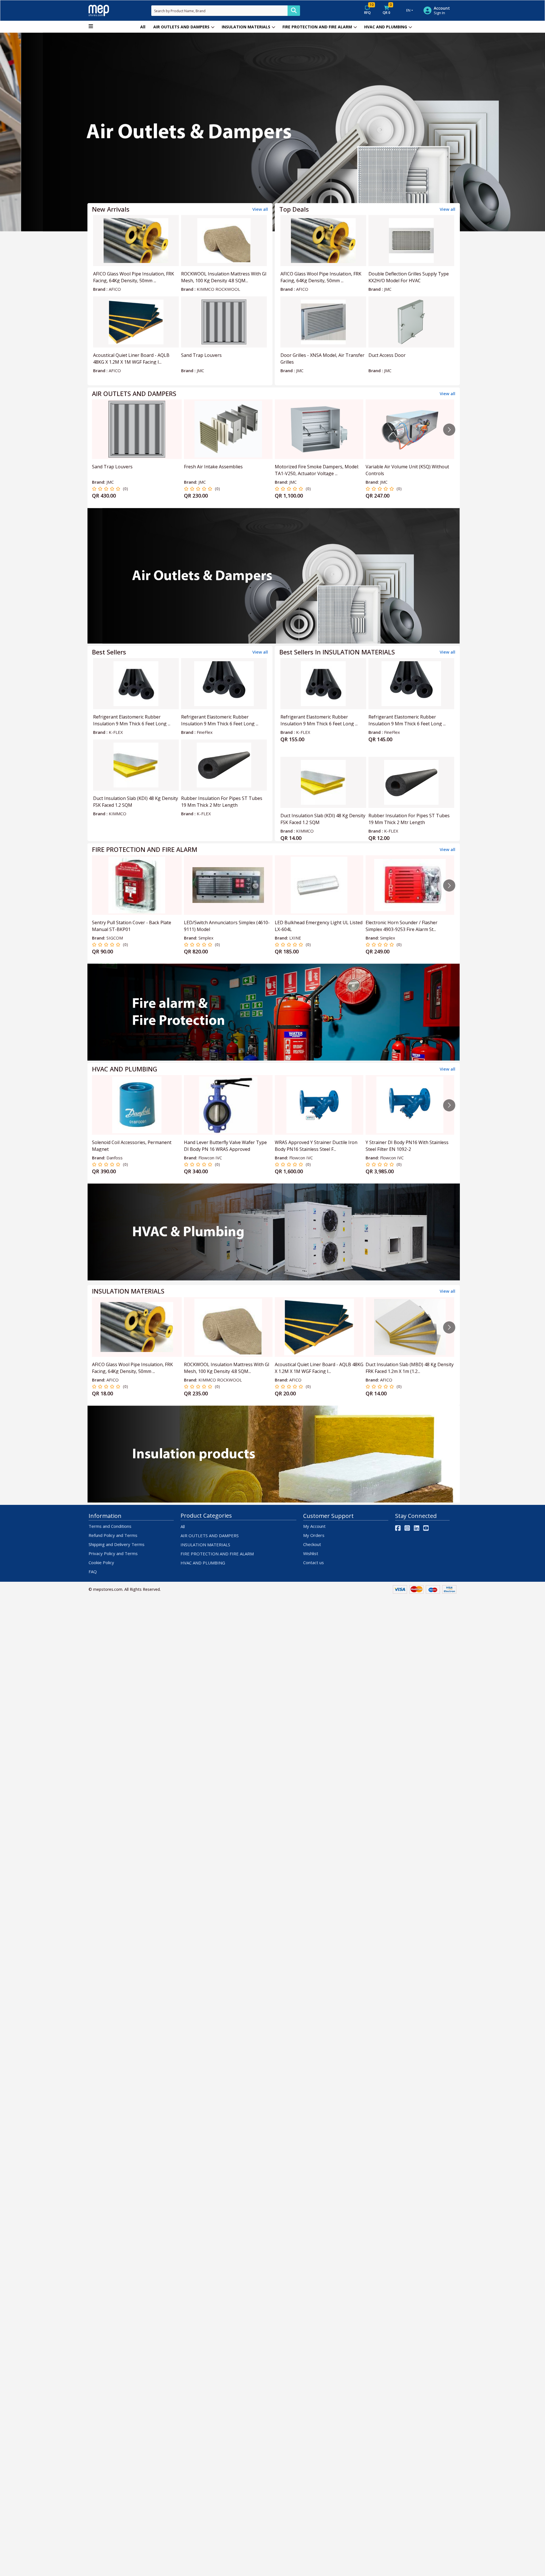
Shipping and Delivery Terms (117, 1544)
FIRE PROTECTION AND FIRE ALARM (317, 27)
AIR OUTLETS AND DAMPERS (181, 27)
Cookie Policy (101, 1562)
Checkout (312, 1544)
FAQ (93, 1572)
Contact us (314, 1562)
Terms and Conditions (110, 1526)
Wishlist (311, 1553)
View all (260, 209)
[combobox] (219, 11)
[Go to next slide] (449, 430)
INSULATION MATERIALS (246, 27)
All (143, 27)
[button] (41, 132)
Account (442, 8)
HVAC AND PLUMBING (386, 27)
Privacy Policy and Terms (113, 1553)
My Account (314, 1526)
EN (408, 10)
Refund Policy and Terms (113, 1535)
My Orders (314, 1535)
